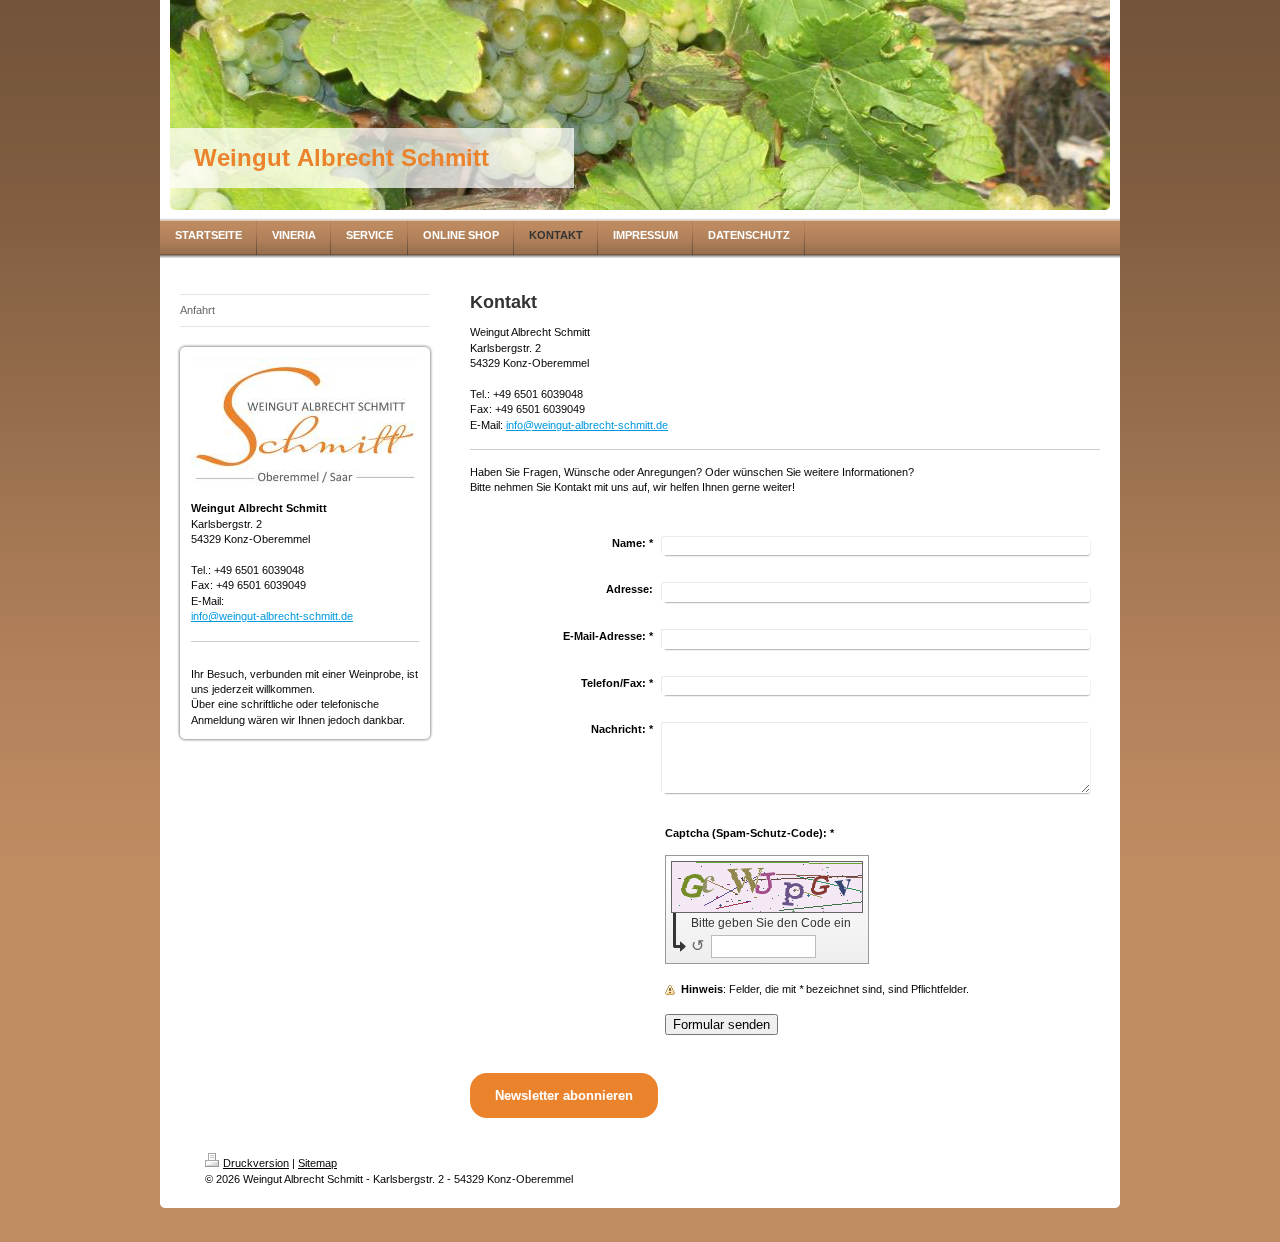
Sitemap (317, 1163)
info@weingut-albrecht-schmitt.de (272, 616)
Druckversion (256, 1163)
